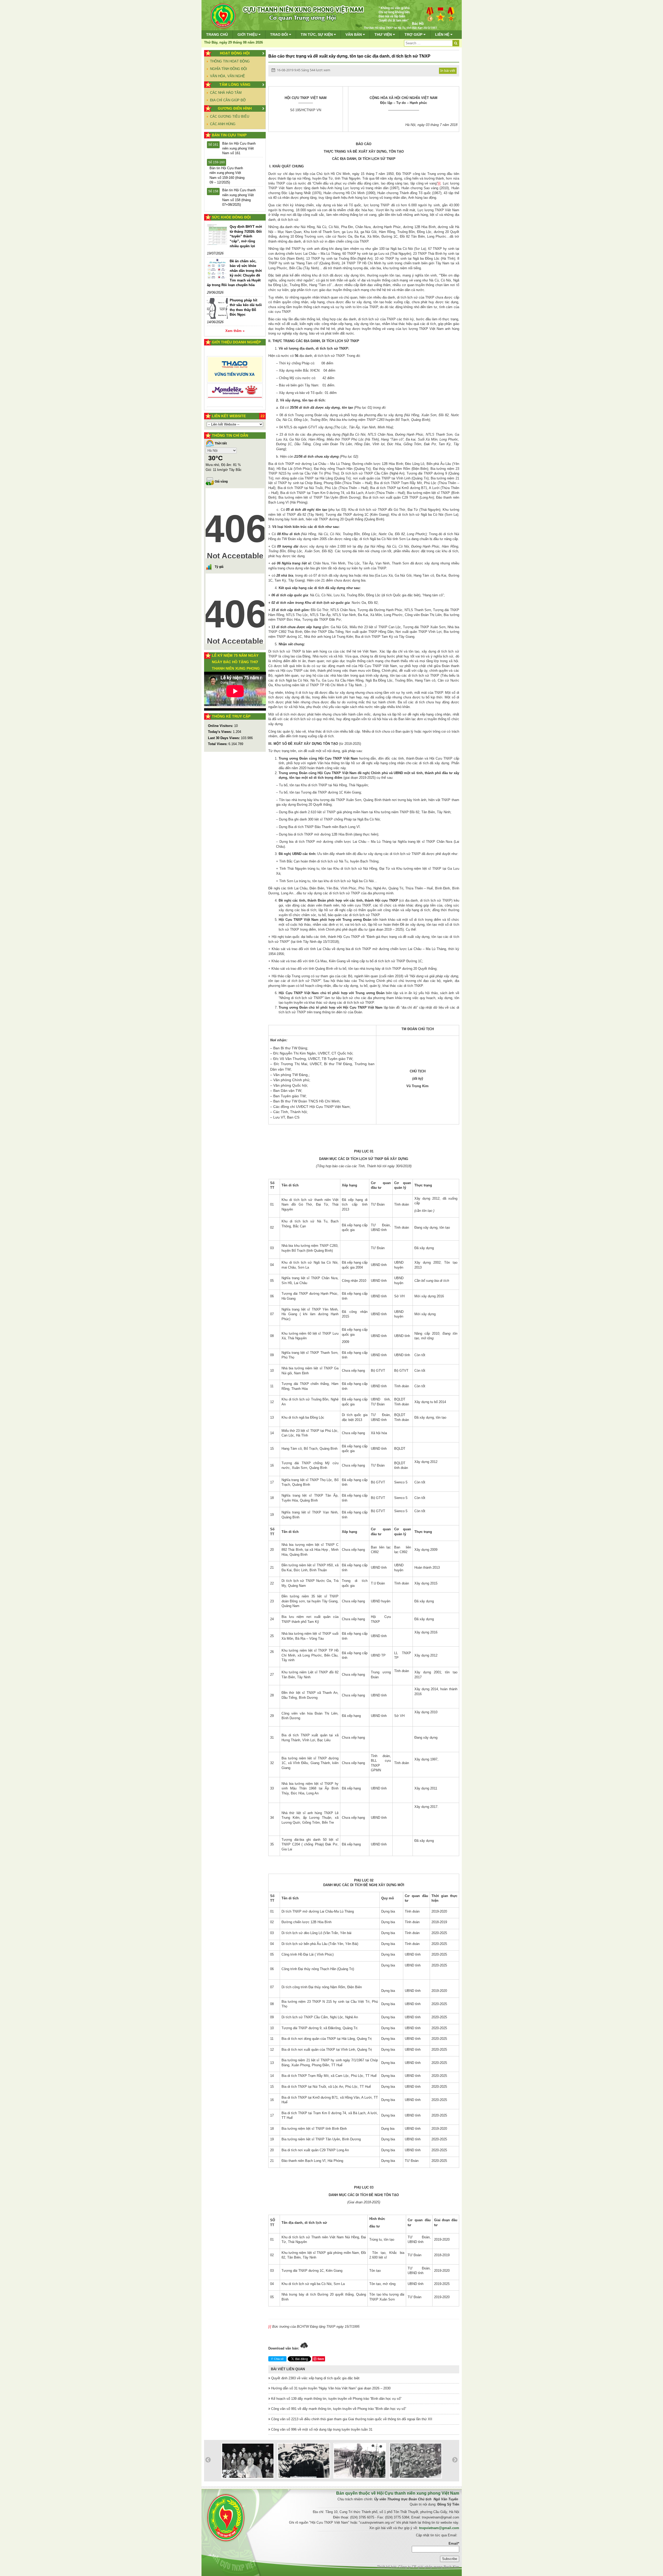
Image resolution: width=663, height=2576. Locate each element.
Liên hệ (443, 34)
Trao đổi (280, 34)
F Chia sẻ (278, 2359)
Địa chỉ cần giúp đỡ (228, 100)
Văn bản (354, 34)
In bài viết (448, 70)
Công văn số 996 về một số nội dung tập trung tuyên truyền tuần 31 (321, 2429)
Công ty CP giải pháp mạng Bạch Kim (429, 2567)
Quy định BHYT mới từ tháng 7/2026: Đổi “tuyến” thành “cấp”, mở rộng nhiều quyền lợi (246, 236)
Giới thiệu (248, 34)
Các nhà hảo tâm (226, 93)
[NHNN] (235, 383)
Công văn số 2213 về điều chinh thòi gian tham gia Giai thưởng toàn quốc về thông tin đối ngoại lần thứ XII (351, 2419)
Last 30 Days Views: (224, 738)
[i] (439, 183)
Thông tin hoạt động (230, 61)
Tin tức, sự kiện (317, 34)
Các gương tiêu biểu (230, 116)
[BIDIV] (235, 359)
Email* (454, 2543)
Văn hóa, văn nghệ (228, 76)
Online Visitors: (221, 726)
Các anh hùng (223, 124)
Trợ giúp (414, 34)
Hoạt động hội (235, 53)
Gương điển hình (235, 108)
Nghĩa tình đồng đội (229, 69)
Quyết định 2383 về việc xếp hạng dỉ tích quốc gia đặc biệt (315, 2378)
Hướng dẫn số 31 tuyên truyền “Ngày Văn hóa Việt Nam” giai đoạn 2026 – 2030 (330, 2388)
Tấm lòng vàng (235, 84)
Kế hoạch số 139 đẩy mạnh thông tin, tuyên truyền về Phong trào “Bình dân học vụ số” (336, 2399)
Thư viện (384, 34)
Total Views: (218, 744)
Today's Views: (220, 732)
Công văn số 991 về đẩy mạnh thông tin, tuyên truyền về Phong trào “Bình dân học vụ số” (338, 2409)
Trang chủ (217, 34)
